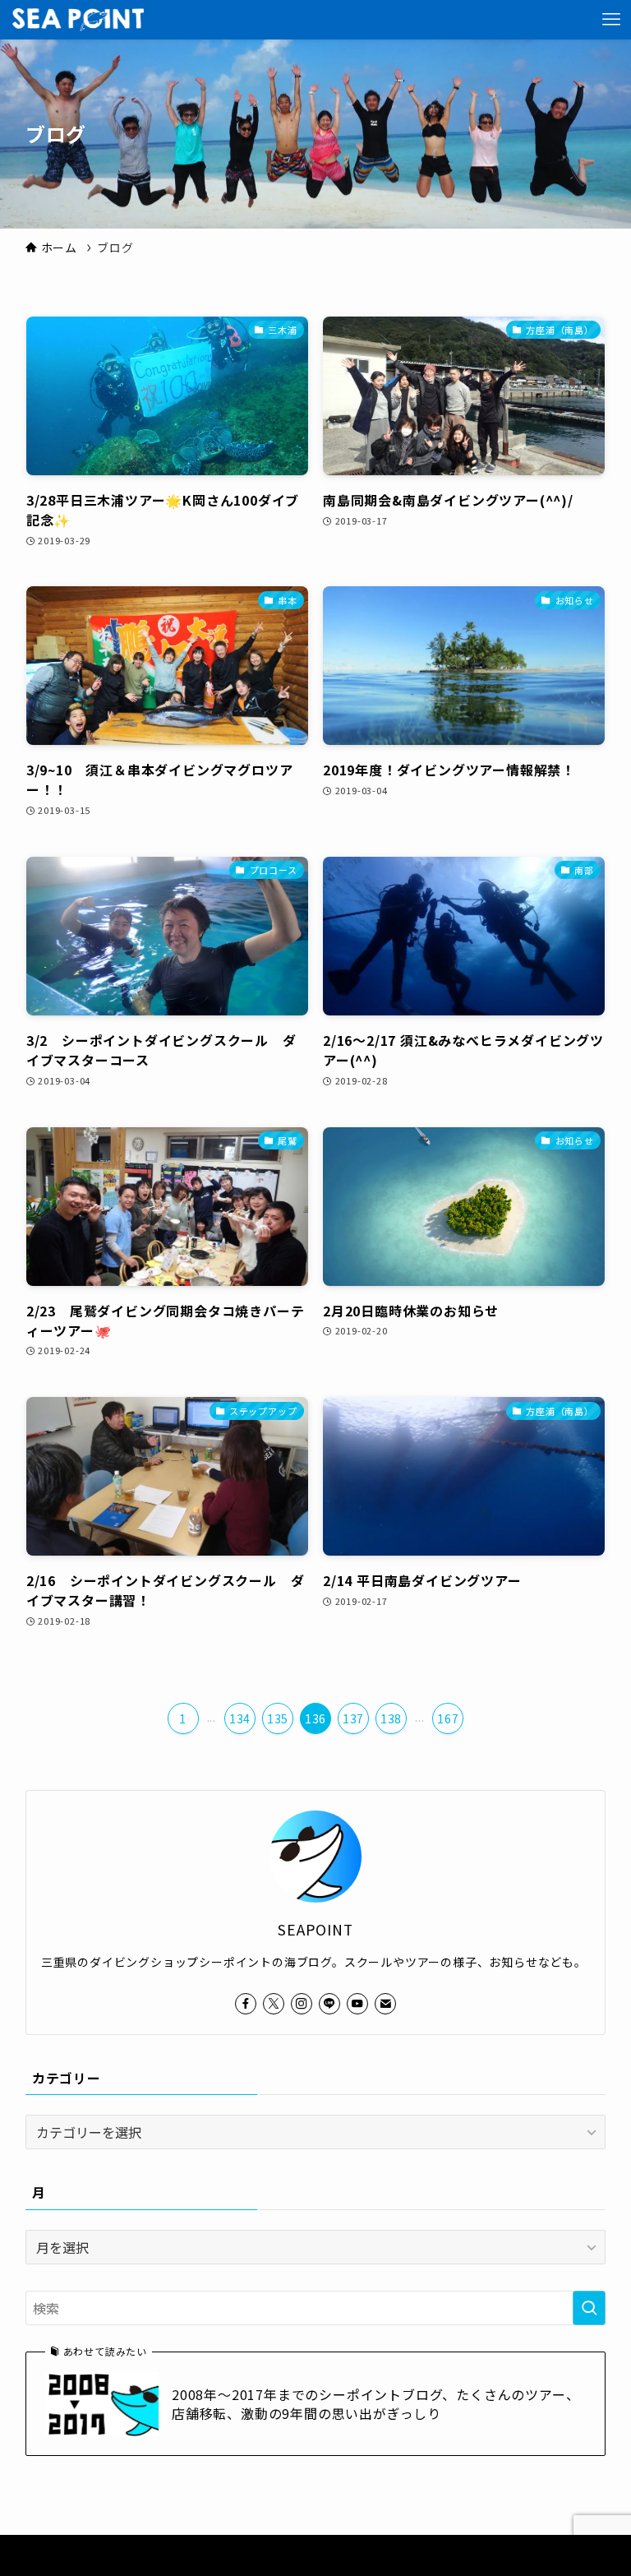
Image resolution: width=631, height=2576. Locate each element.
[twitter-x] (274, 2004)
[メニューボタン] (611, 20)
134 (240, 1718)
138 (391, 1718)
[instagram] (302, 2004)
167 (448, 1718)
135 (278, 1718)
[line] (329, 2004)
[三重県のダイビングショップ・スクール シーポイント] (78, 20)
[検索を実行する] (589, 2308)
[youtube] (357, 2004)
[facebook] (246, 2004)
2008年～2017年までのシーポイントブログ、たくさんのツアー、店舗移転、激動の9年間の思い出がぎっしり (375, 2404)
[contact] (385, 2004)
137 (353, 1718)
